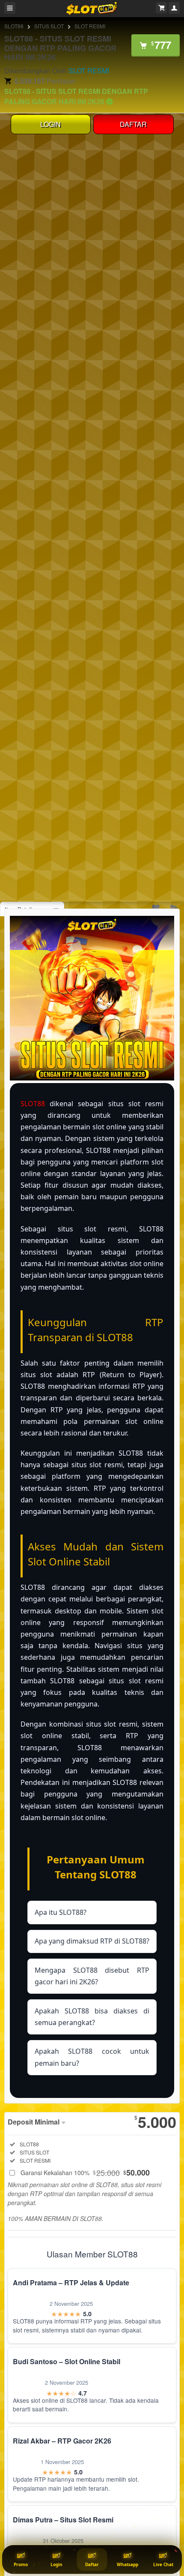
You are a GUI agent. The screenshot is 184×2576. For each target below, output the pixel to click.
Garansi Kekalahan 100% (85, 2173)
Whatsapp (128, 2564)
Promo (21, 2564)
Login (56, 2564)
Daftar (92, 2564)
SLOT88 (14, 26)
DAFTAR (133, 124)
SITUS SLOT (49, 26)
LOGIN (50, 124)
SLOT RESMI (90, 26)
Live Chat (163, 2564)
